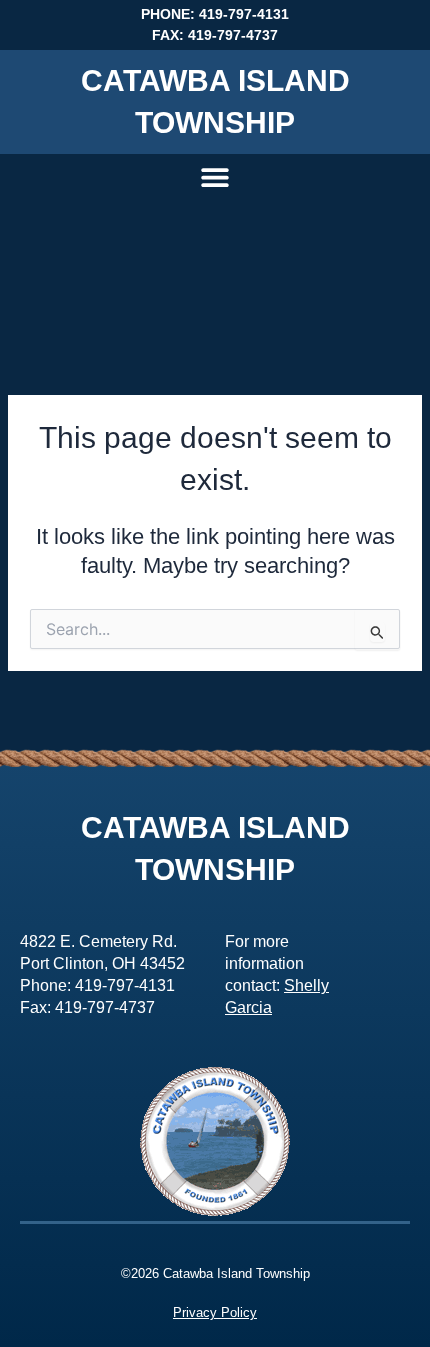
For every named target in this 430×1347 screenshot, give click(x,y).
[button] (215, 176)
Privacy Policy (215, 1312)
